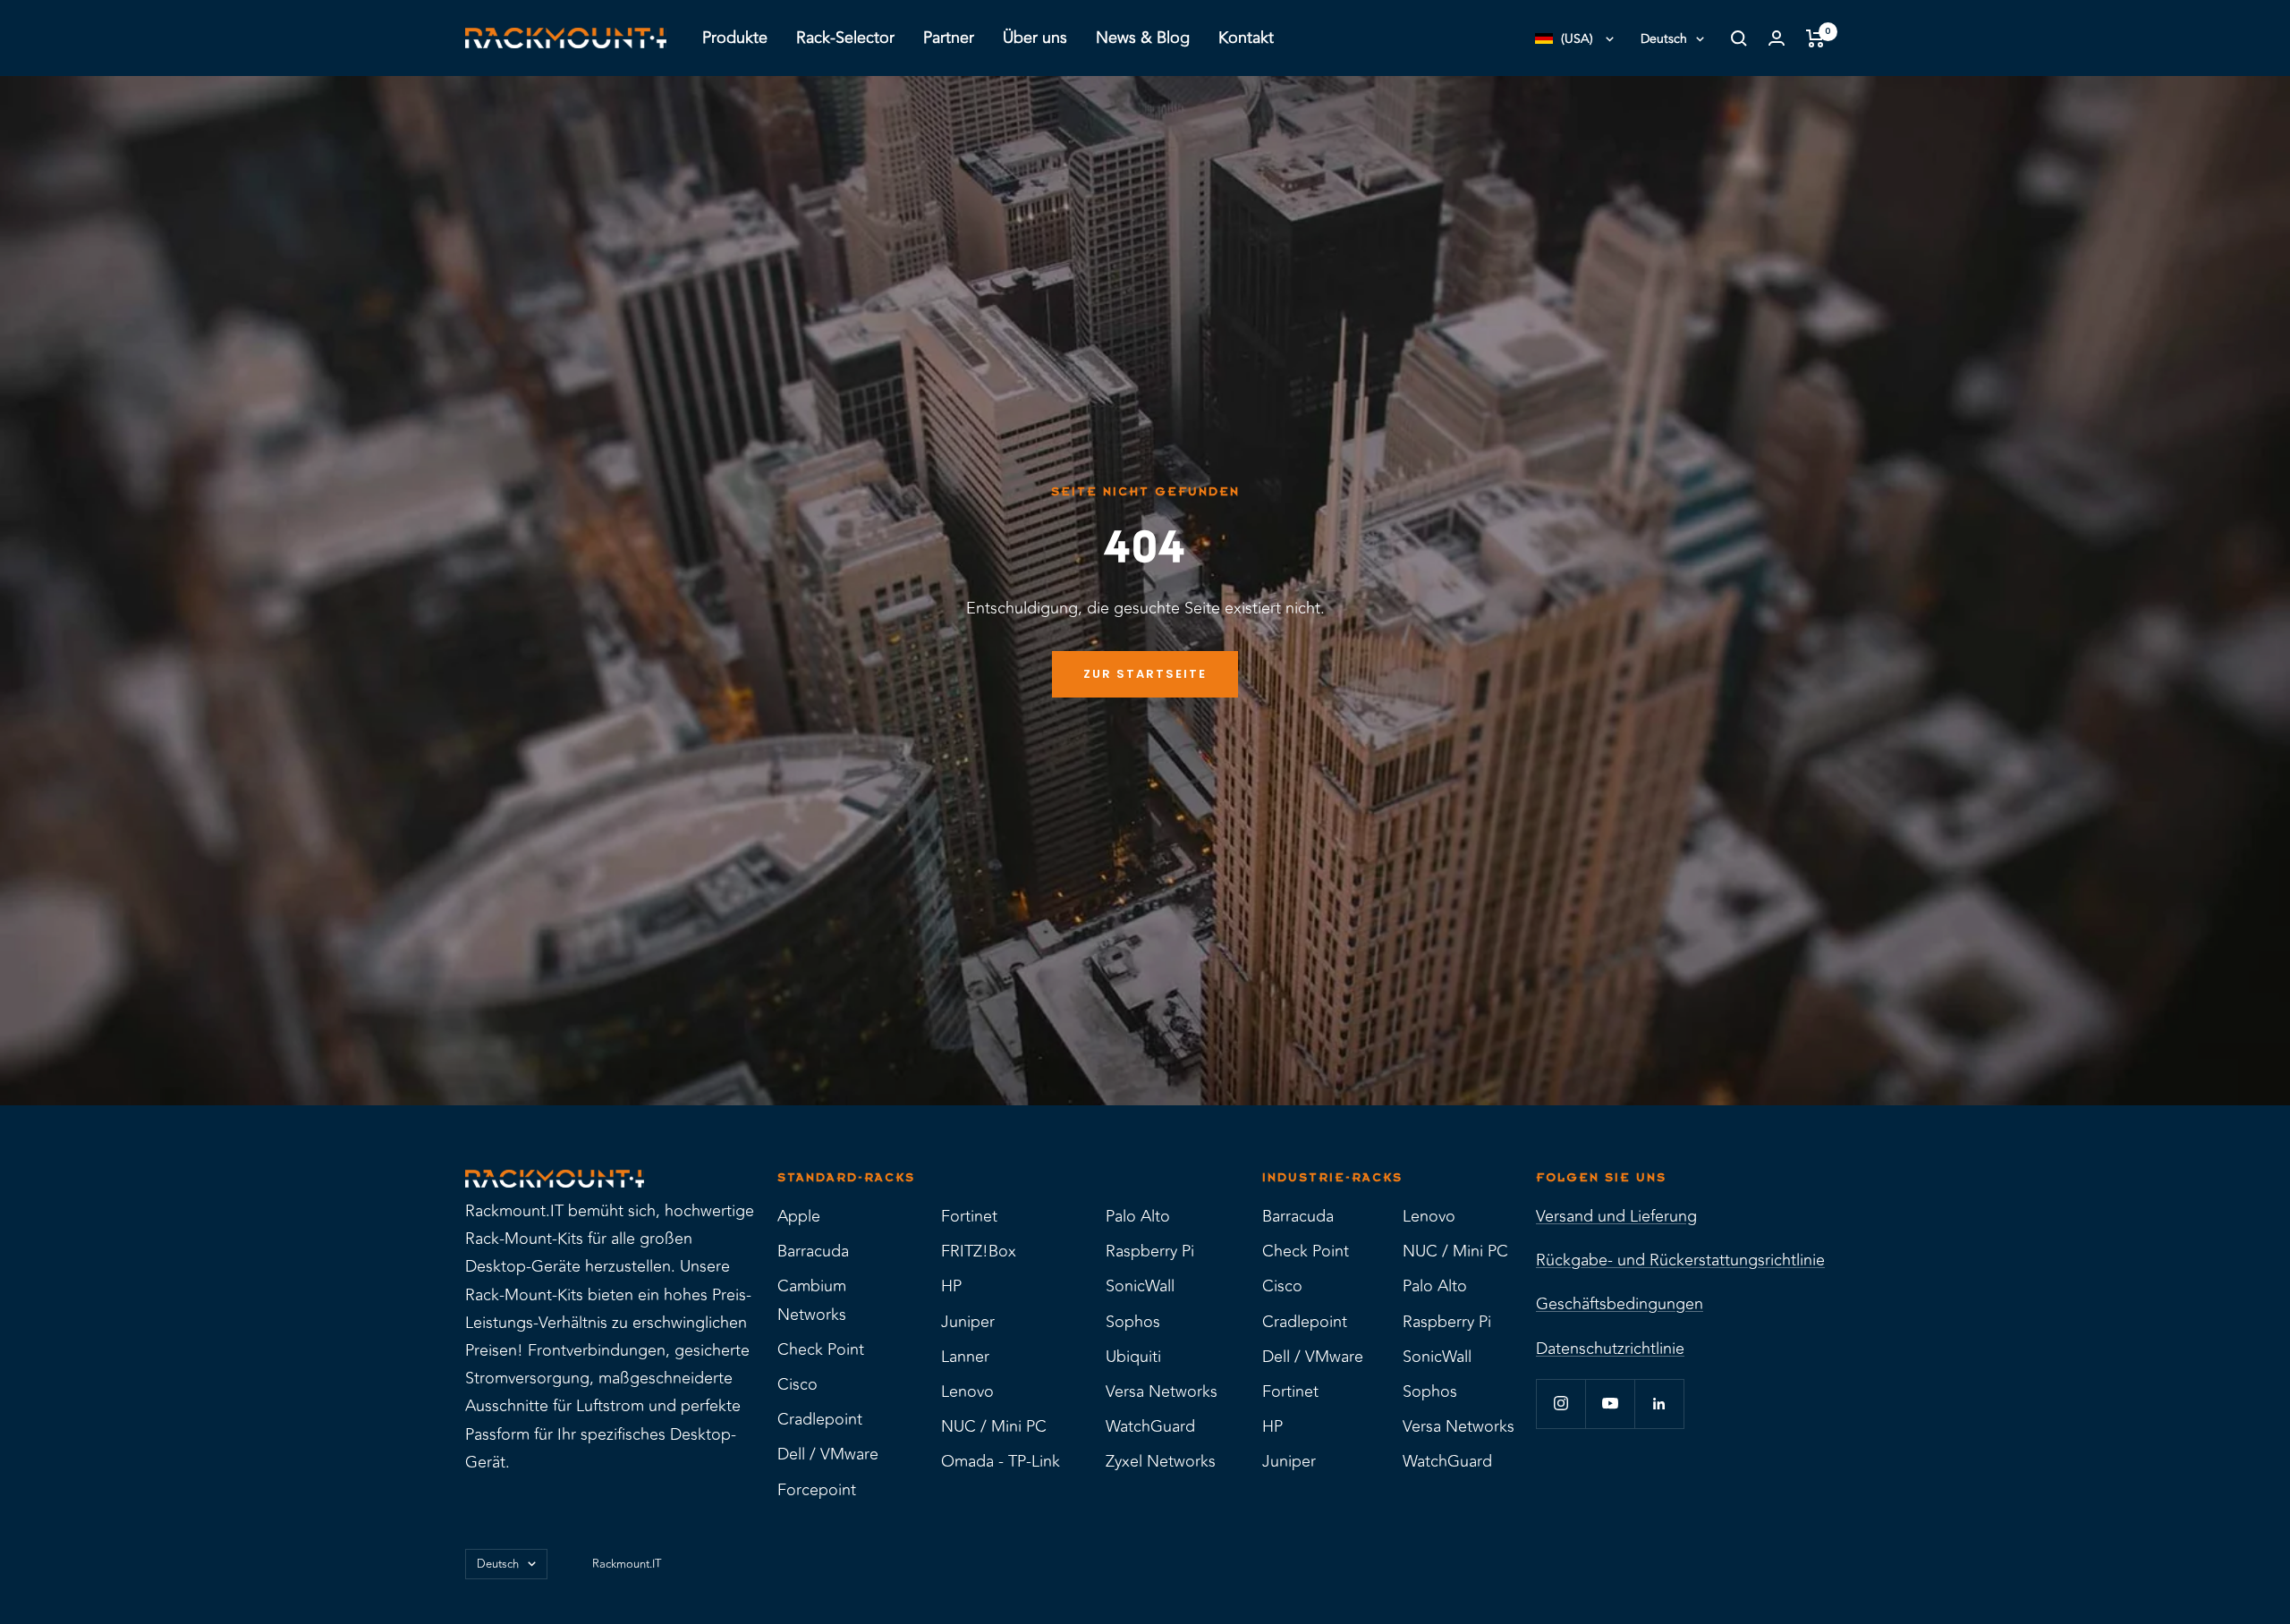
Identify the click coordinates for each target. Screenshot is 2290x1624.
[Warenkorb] (1815, 38)
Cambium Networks (812, 1300)
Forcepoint (817, 1490)
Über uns (1035, 38)
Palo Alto (1138, 1216)
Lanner (965, 1357)
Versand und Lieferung (1616, 1216)
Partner (949, 38)
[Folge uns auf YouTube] (1610, 1404)
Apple (799, 1216)
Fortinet (969, 1216)
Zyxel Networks (1161, 1461)
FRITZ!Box (979, 1251)
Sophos (1133, 1322)
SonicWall (1140, 1286)
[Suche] (1739, 38)
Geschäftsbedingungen (1620, 1304)
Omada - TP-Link (1001, 1461)
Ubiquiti (1133, 1357)
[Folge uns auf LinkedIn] (1659, 1404)
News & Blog (1143, 38)
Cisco (797, 1384)
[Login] (1777, 38)
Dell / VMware (828, 1454)
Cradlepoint (820, 1419)
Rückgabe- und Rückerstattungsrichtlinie (1680, 1260)
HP (951, 1286)
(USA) (1577, 39)
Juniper (968, 1322)
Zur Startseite (1145, 674)
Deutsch (1664, 39)
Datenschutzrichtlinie (1610, 1349)
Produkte (735, 38)
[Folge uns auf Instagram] (1561, 1404)
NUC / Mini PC (994, 1426)
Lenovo (967, 1391)
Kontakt (1246, 38)
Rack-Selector (845, 38)
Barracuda (813, 1251)
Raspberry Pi (1150, 1251)
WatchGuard (1150, 1426)
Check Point (821, 1349)
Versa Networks (1162, 1391)
